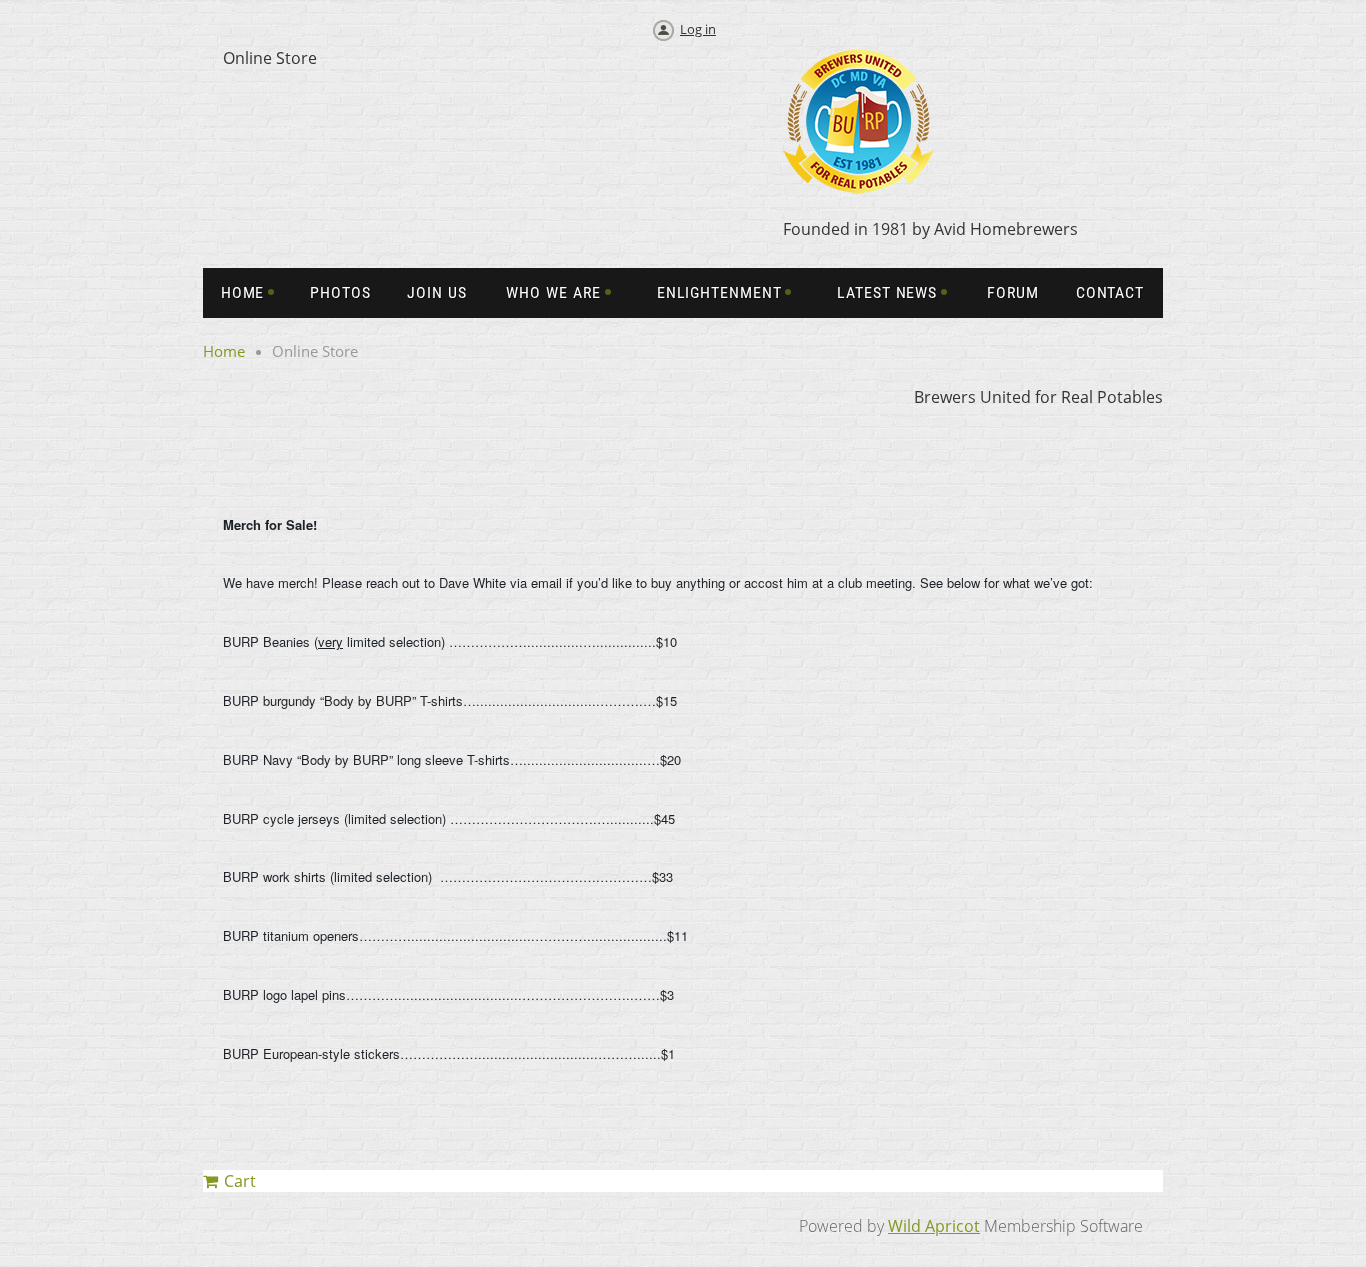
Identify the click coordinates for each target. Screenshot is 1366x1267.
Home (224, 351)
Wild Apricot (934, 1226)
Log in (698, 29)
